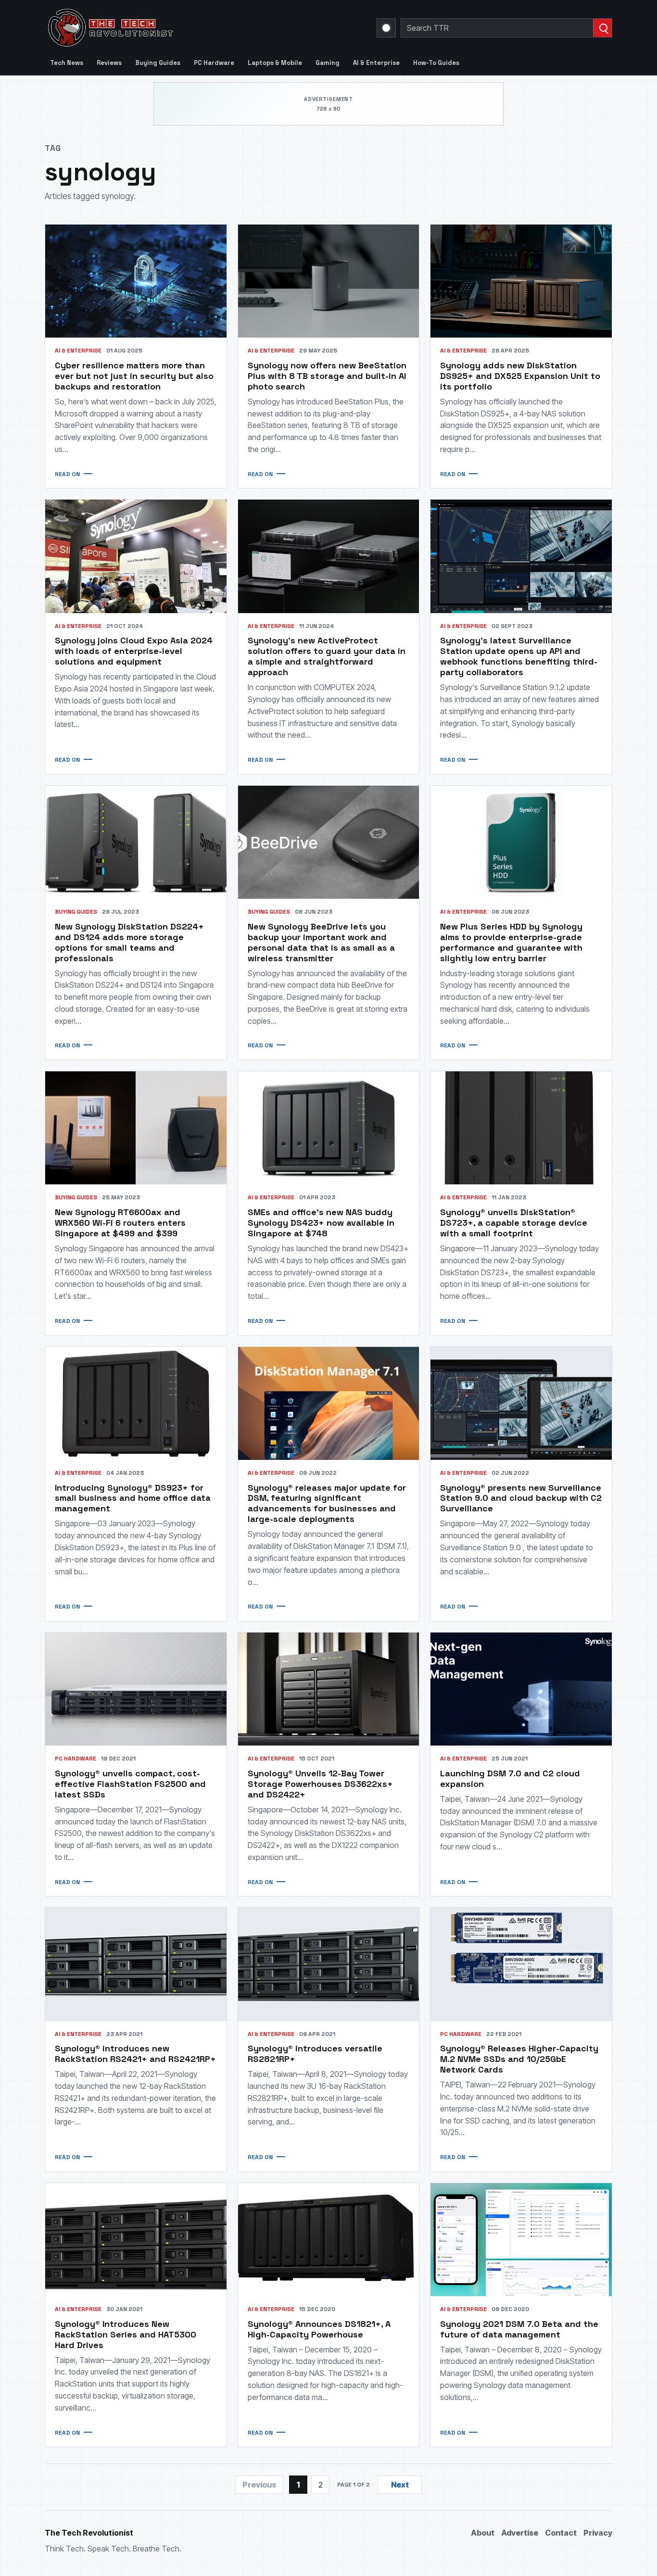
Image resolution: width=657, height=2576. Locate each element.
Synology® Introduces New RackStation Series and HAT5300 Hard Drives (126, 2334)
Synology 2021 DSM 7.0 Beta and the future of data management (519, 2329)
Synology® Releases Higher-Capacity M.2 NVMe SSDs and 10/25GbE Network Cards (519, 2059)
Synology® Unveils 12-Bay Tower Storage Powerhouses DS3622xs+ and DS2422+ (320, 1784)
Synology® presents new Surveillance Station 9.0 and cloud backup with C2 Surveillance (521, 1498)
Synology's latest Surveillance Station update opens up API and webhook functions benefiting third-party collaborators (519, 656)
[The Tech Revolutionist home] (179, 28)
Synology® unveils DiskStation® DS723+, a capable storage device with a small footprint (514, 1223)
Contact (561, 2533)
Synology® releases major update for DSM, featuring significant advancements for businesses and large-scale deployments (327, 1503)
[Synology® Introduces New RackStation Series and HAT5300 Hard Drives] (136, 2240)
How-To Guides (436, 63)
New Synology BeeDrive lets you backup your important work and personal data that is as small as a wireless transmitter (321, 942)
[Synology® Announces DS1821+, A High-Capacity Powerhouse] (329, 2240)
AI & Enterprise (376, 63)
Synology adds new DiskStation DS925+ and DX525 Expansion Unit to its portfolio (520, 376)
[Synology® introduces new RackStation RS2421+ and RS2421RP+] (136, 1964)
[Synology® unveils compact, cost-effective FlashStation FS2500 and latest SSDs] (136, 1689)
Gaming (328, 63)
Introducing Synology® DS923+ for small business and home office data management (133, 1498)
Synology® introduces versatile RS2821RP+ (315, 2054)
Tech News (67, 63)
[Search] (602, 28)
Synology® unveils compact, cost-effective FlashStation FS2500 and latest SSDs (130, 1784)
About (483, 2533)
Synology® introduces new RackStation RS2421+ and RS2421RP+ (135, 2054)
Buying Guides (158, 63)
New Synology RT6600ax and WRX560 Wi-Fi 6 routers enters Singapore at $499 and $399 (120, 1223)
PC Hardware (214, 63)
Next (400, 2485)
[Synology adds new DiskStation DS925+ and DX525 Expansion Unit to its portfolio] (521, 281)
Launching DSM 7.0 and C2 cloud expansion (510, 1778)
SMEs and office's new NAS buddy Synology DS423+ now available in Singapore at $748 (321, 1223)
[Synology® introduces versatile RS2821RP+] (329, 1964)
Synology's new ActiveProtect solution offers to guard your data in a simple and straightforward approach (327, 656)
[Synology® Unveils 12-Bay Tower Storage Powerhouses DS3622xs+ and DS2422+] (329, 1689)
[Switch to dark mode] (386, 28)
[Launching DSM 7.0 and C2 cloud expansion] (521, 1689)
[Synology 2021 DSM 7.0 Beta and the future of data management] (521, 2240)
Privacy (598, 2533)
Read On (67, 474)
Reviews (109, 63)
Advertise (520, 2533)
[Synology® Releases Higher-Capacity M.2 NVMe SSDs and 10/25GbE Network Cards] (521, 1964)
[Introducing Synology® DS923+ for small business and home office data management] (136, 1403)
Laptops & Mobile (275, 63)
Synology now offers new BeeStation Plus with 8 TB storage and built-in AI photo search (327, 376)
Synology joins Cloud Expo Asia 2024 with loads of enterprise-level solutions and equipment (134, 651)
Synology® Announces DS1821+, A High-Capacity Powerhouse (319, 2329)
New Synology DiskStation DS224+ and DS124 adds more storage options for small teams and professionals (129, 942)
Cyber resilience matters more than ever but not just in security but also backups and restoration (134, 376)
